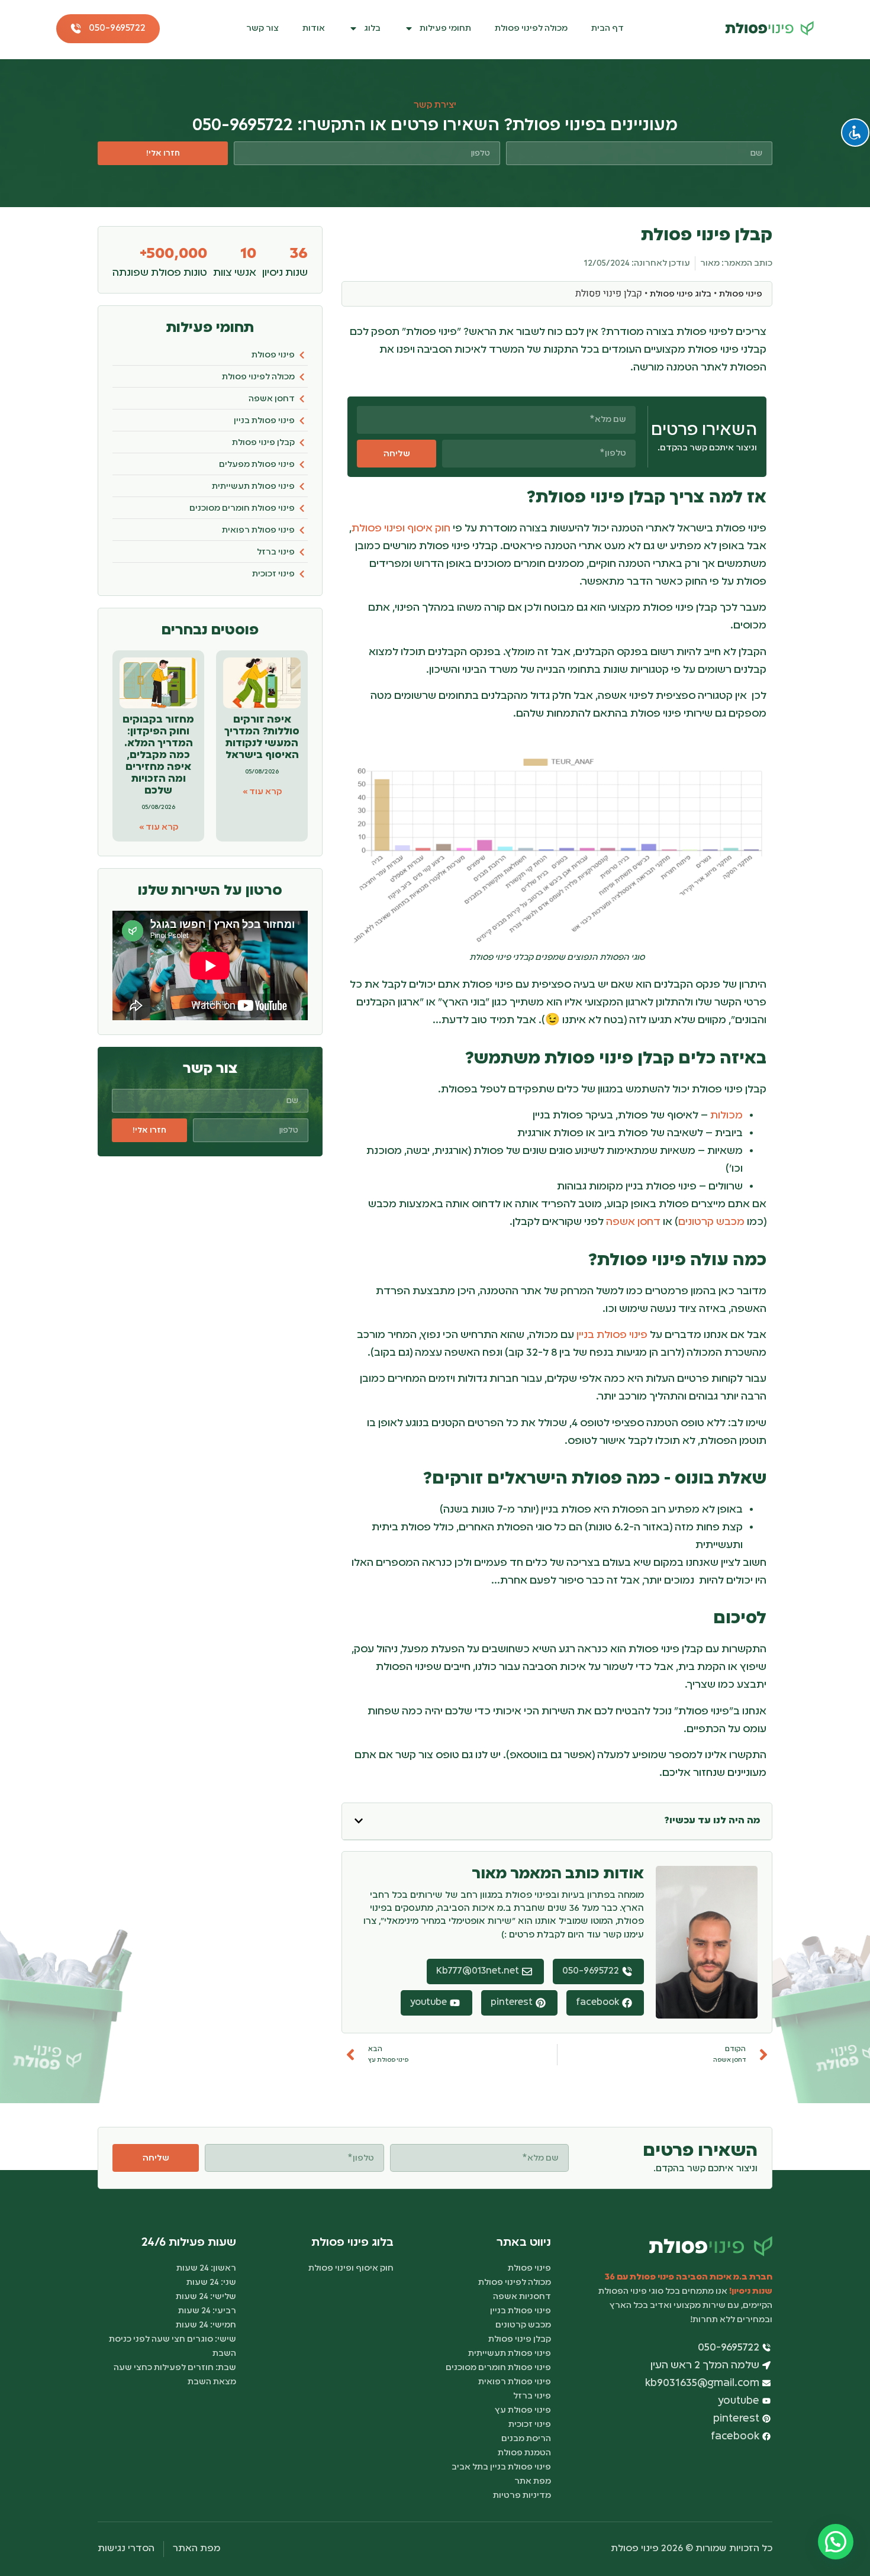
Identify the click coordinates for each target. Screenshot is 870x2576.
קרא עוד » (262, 792)
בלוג (372, 28)
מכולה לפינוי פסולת (531, 28)
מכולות (726, 1115)
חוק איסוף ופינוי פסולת (401, 528)
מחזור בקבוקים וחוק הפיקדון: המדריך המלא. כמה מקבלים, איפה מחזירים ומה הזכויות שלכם (158, 755)
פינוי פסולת (741, 294)
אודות (314, 28)
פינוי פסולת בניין (612, 1335)
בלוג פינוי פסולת (681, 294)
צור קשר (262, 28)
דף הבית (608, 28)
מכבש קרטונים (711, 1222)
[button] (359, 1821)
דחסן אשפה (633, 1222)
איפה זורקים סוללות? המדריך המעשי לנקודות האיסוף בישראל (262, 738)
